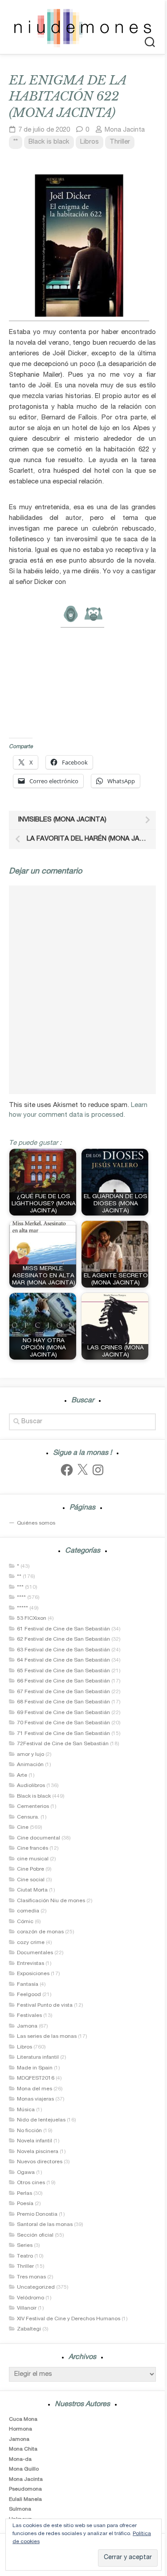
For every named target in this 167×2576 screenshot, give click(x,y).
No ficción (29, 2131)
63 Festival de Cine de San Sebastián (63, 1650)
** (16, 142)
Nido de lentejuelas (41, 2120)
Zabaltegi (29, 2329)
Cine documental (39, 1838)
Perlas (24, 2194)
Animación (30, 1765)
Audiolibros (31, 1786)
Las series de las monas (47, 2037)
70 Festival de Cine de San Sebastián (63, 1723)
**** (21, 1598)
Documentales (35, 1953)
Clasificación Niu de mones (51, 1901)
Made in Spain (35, 2068)
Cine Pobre (31, 1869)
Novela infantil (35, 2141)
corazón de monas (40, 1932)
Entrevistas (31, 1964)
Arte (22, 1775)
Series (25, 2246)
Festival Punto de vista (45, 2005)
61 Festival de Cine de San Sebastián (63, 1629)
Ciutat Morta (32, 1890)
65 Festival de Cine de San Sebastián (63, 1671)
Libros (90, 142)
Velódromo (31, 2298)
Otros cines (31, 2183)
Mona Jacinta (125, 130)
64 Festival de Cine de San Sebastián (63, 1660)
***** (22, 1608)
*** (20, 1587)
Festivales (29, 2016)
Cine (23, 1827)
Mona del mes (35, 2089)
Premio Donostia (37, 2214)
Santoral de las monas (45, 2225)
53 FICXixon (32, 1618)
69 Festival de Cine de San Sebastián (63, 1713)
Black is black (49, 142)
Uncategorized (36, 2287)
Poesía (25, 2204)
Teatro (25, 2256)
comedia (28, 1911)
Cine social (31, 1880)
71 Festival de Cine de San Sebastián (63, 1734)
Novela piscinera (38, 2152)
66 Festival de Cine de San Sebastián (63, 1681)
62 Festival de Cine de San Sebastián (63, 1639)
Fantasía (28, 1984)
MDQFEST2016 (36, 2078)
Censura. (28, 1817)
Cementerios (33, 1807)
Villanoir (27, 2308)
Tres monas (31, 2277)
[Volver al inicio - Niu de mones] (82, 27)
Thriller (120, 142)
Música (26, 2110)
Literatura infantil (38, 2057)
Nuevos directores (40, 2162)
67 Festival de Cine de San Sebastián (63, 1692)
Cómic (25, 1922)
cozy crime (31, 1943)
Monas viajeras (35, 2099)
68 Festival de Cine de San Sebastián (63, 1702)
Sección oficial (35, 2235)
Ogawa (26, 2173)
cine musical (33, 1859)
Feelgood (29, 1995)
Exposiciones (33, 1974)
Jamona (27, 2026)
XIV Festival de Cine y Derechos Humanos (69, 2319)
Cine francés (33, 1848)
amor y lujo (31, 1755)
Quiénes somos (36, 1523)
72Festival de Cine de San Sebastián (63, 1744)
